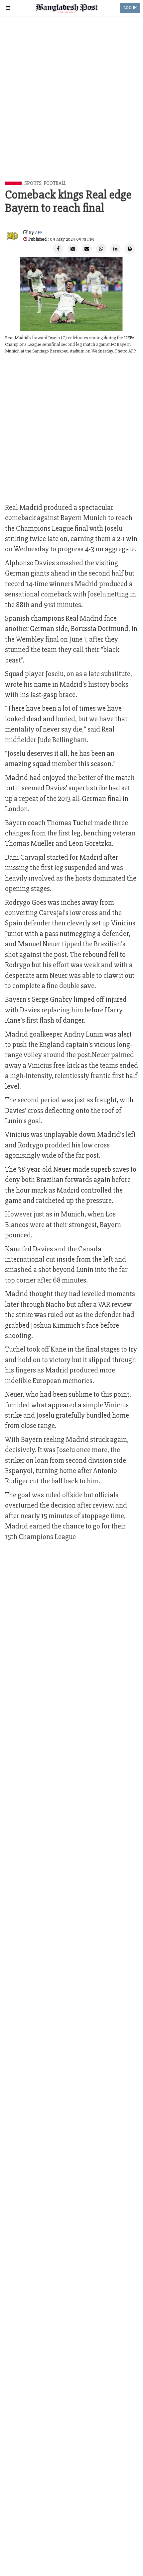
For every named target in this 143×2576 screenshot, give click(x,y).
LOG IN (130, 8)
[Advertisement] (71, 107)
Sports (33, 183)
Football (55, 183)
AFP (39, 233)
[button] (8, 8)
